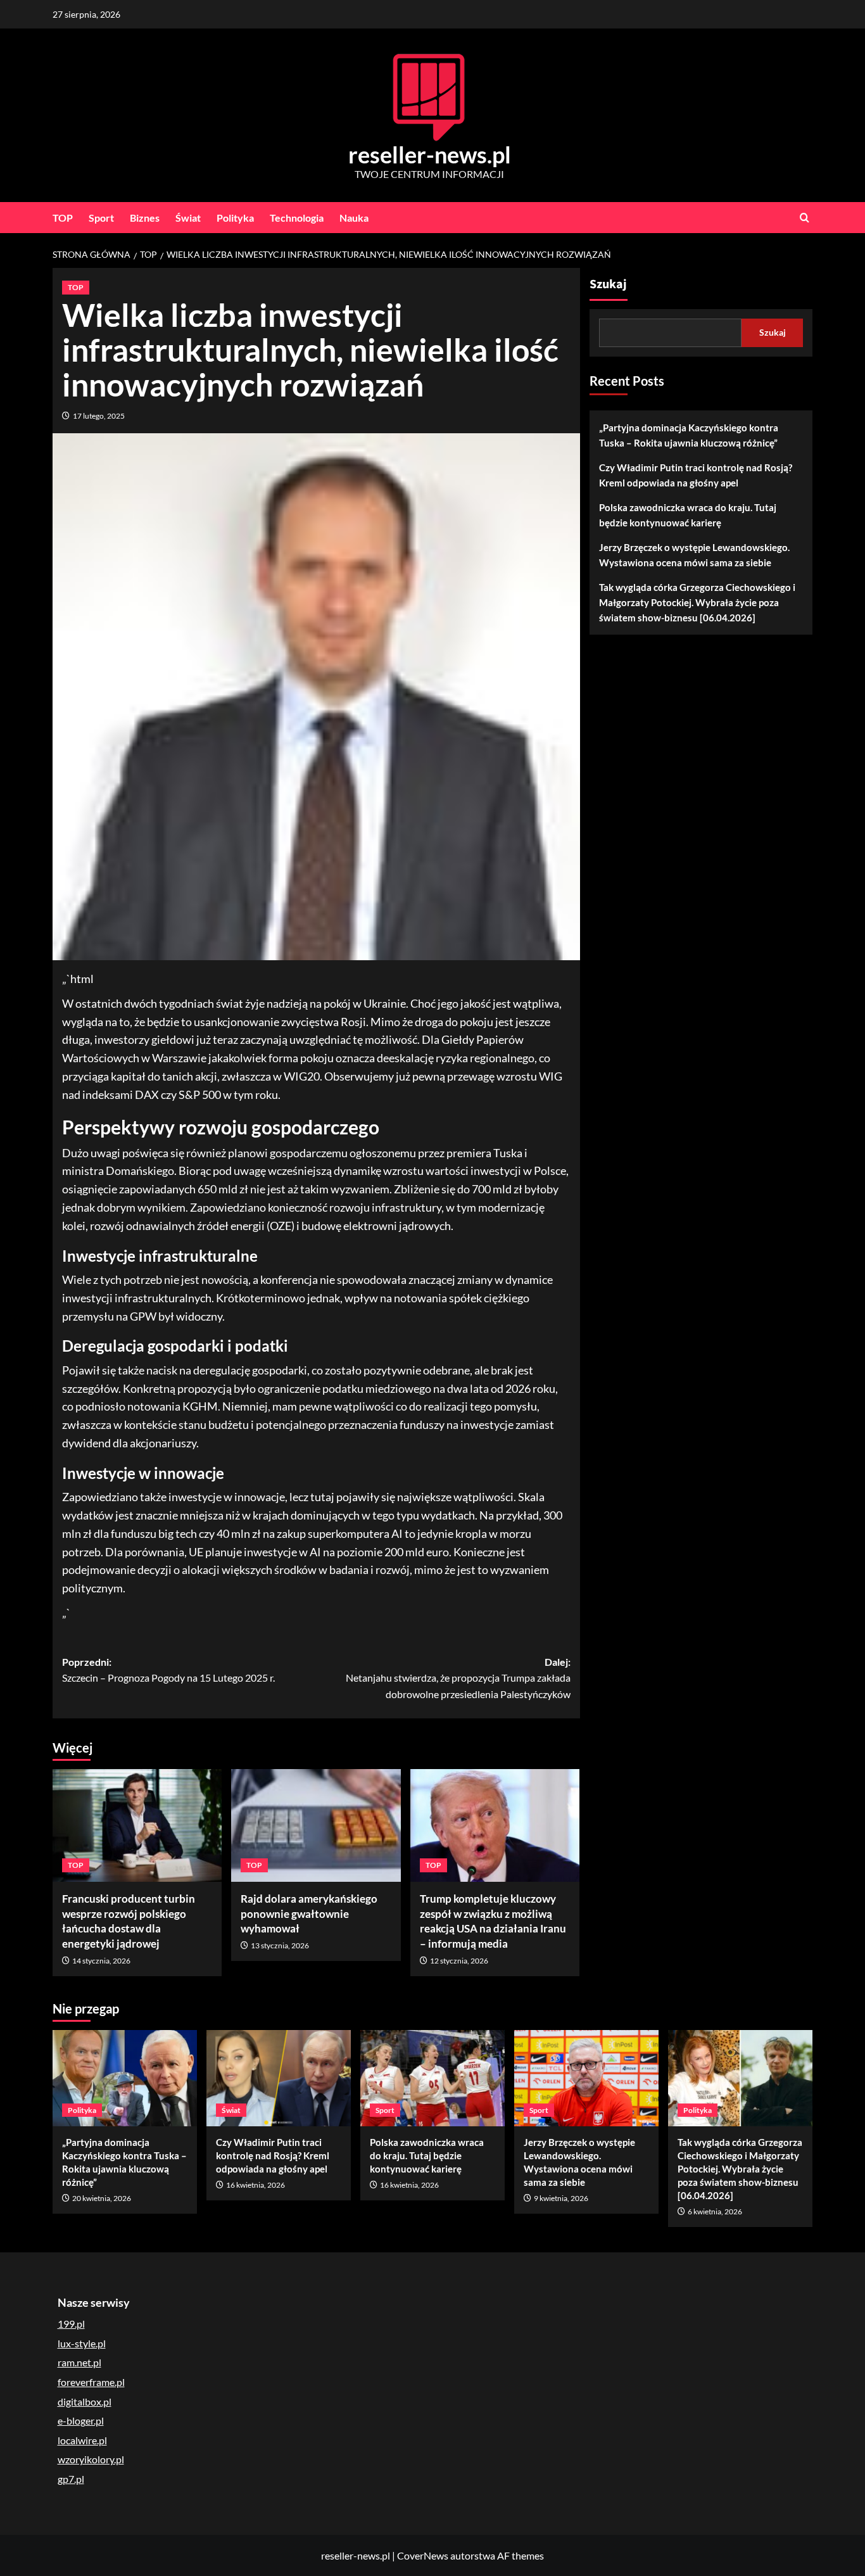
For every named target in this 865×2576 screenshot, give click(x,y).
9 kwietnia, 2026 (561, 2198)
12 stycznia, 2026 (459, 1961)
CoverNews (423, 2555)
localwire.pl (82, 2440)
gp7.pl (71, 2479)
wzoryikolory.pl (91, 2459)
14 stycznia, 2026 (101, 1961)
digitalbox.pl (85, 2402)
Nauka (354, 218)
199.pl (71, 2324)
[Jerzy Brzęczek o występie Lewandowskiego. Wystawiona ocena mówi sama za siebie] (586, 2078)
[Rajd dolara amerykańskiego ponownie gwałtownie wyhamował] (316, 1825)
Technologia (297, 218)
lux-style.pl (82, 2343)
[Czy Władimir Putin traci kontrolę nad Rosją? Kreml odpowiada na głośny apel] (279, 2078)
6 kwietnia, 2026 (715, 2211)
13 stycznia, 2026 (280, 1945)
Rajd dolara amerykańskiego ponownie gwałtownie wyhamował (309, 1914)
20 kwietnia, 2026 (102, 2198)
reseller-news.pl (430, 155)
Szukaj (608, 284)
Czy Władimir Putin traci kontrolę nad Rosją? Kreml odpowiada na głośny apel (696, 475)
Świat (188, 218)
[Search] (805, 218)
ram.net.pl (79, 2362)
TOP (63, 218)
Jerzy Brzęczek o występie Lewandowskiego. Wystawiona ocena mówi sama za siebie (694, 555)
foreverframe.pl (91, 2382)
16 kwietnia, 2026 (256, 2185)
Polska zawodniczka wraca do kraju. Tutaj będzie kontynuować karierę (688, 515)
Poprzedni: (168, 1670)
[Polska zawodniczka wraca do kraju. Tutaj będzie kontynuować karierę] (432, 2078)
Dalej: (458, 1678)
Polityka (235, 218)
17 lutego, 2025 (99, 416)
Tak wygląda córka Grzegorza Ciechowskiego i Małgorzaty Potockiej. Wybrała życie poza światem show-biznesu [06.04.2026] (697, 602)
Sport (101, 218)
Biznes (145, 218)
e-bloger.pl (81, 2421)
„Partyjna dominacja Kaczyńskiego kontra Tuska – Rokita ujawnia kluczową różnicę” (689, 435)
